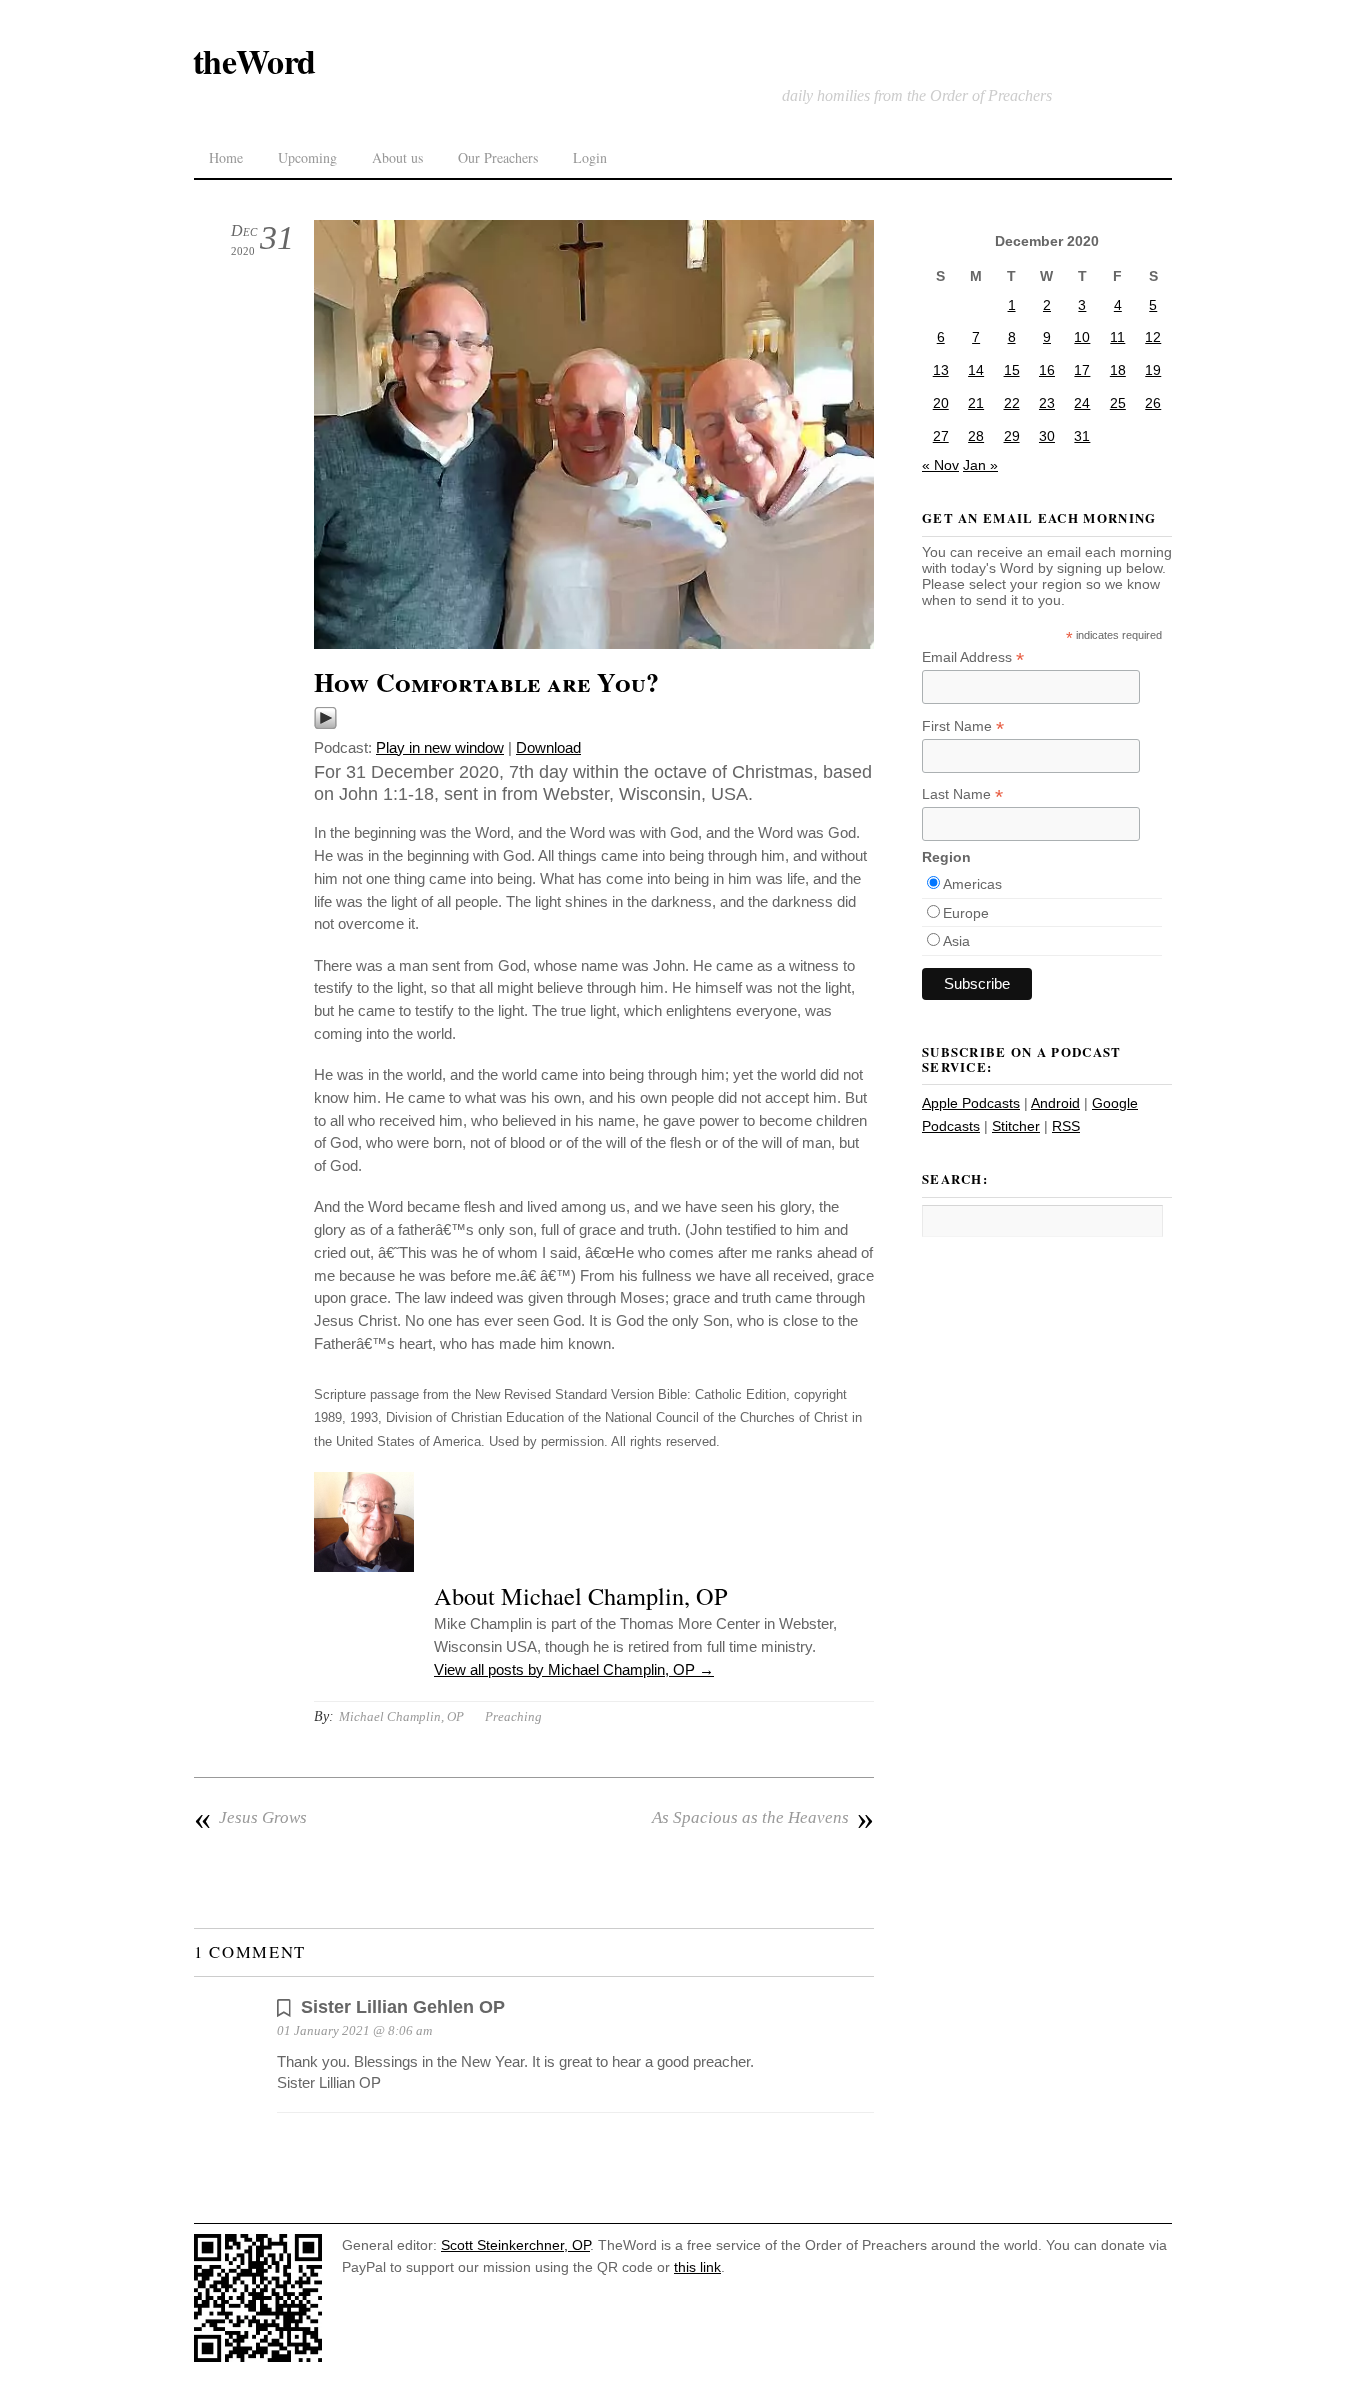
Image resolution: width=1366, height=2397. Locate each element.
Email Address (973, 657)
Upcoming (307, 157)
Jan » (980, 465)
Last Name (962, 794)
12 (1153, 337)
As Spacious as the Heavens (763, 1818)
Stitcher (1016, 1126)
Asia (956, 941)
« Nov (940, 465)
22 (1012, 403)
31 (1082, 436)
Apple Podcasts (971, 1103)
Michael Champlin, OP (401, 1716)
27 (941, 436)
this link (697, 2267)
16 (1047, 370)
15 (1012, 370)
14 (976, 370)
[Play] (325, 724)
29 (1012, 436)
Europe (966, 913)
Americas (972, 884)
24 (1082, 403)
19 (1153, 370)
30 (1047, 436)
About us (397, 157)
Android (1055, 1103)
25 (1118, 403)
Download (548, 747)
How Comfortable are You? (486, 682)
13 (941, 370)
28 (976, 436)
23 (1047, 403)
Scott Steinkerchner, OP (515, 2245)
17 (1082, 370)
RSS (1066, 1126)
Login (590, 157)
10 (1082, 337)
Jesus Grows (250, 1818)
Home (226, 157)
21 (976, 403)
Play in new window (440, 747)
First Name (963, 726)
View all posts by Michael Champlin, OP (574, 1669)
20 (941, 403)
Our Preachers (498, 157)
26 (1153, 403)
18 (1118, 370)
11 (1117, 337)
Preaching (513, 1716)
